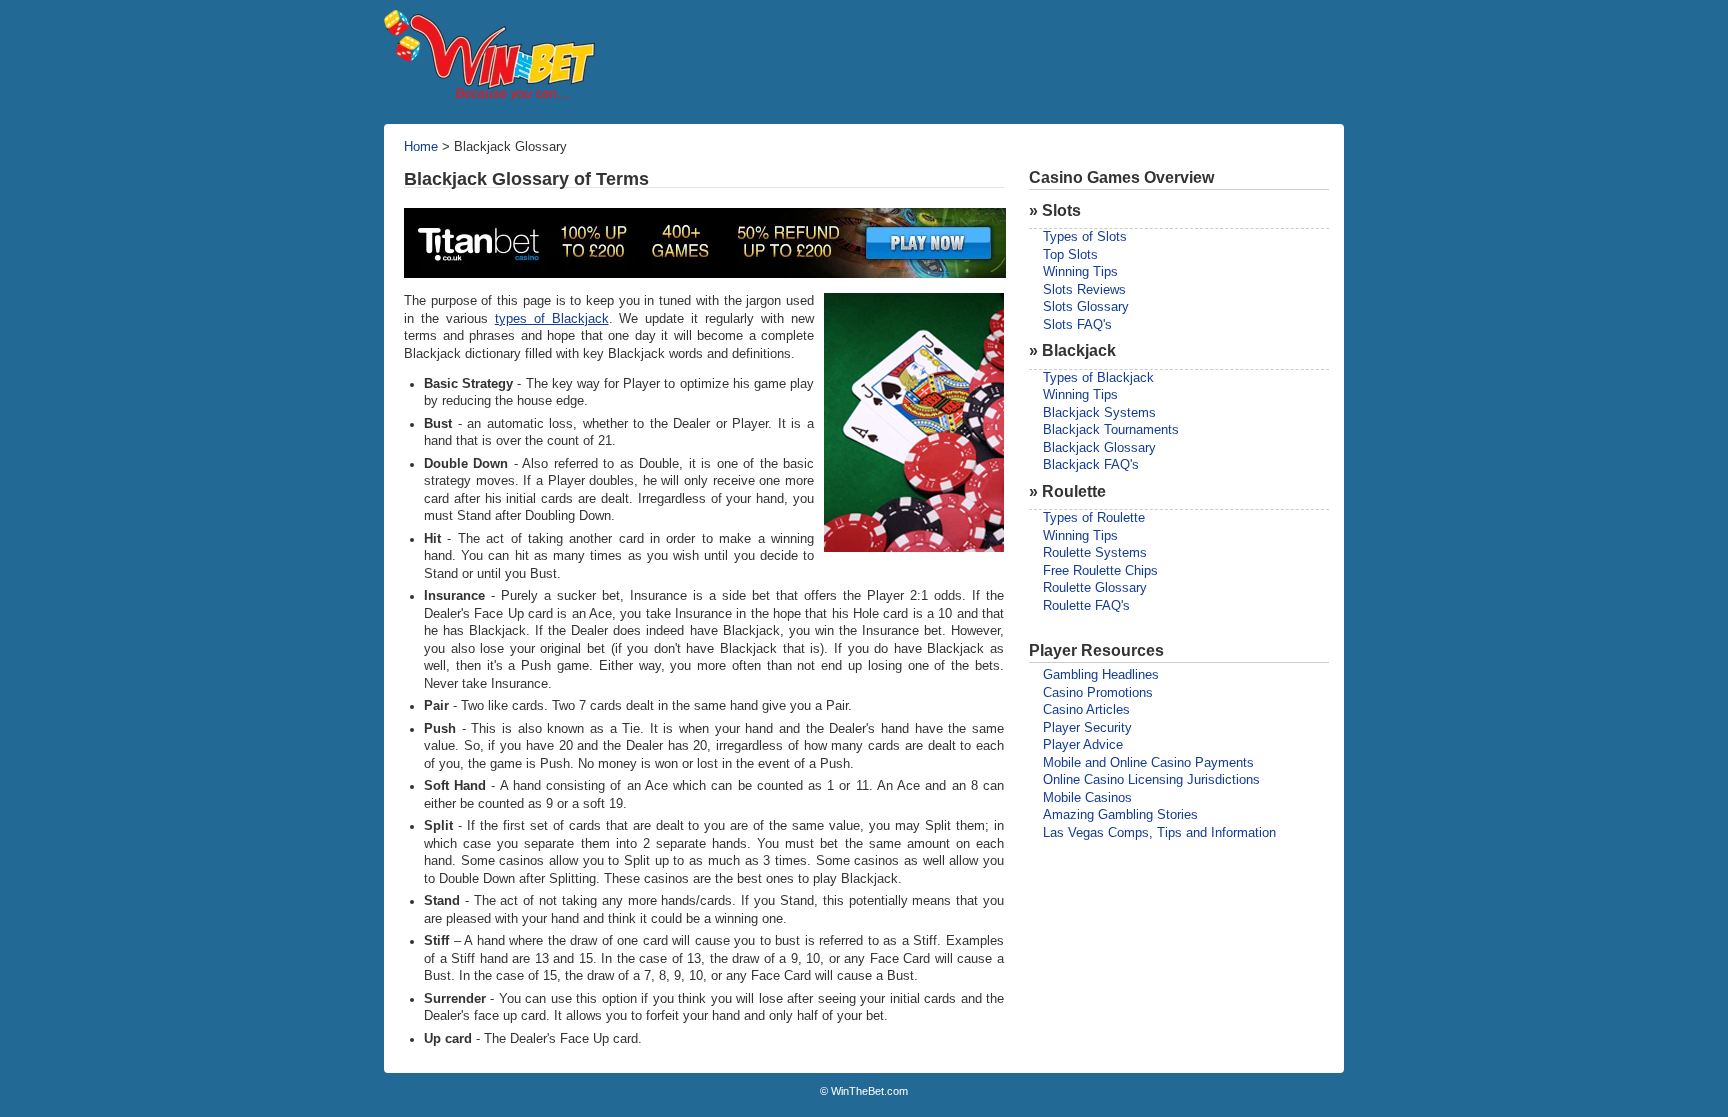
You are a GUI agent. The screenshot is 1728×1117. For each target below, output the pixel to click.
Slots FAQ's (1077, 325)
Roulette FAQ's (1086, 606)
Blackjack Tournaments (1111, 430)
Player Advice (1083, 745)
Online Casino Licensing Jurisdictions (1151, 780)
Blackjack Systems (1099, 413)
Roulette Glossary (1095, 588)
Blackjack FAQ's (1091, 465)
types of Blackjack (552, 319)
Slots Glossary (1086, 307)
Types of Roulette (1094, 518)
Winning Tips (1080, 272)
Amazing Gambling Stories (1120, 815)
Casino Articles (1086, 710)
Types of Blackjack (1098, 378)
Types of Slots (1085, 237)
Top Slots (1070, 255)
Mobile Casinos (1087, 798)
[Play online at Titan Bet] (705, 274)
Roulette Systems (1095, 553)
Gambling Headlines (1101, 675)
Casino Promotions (1098, 693)
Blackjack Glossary (1099, 448)
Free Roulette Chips (1100, 571)
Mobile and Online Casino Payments (1148, 763)
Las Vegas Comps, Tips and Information (1159, 833)
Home (421, 147)
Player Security (1087, 728)
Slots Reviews (1084, 290)
